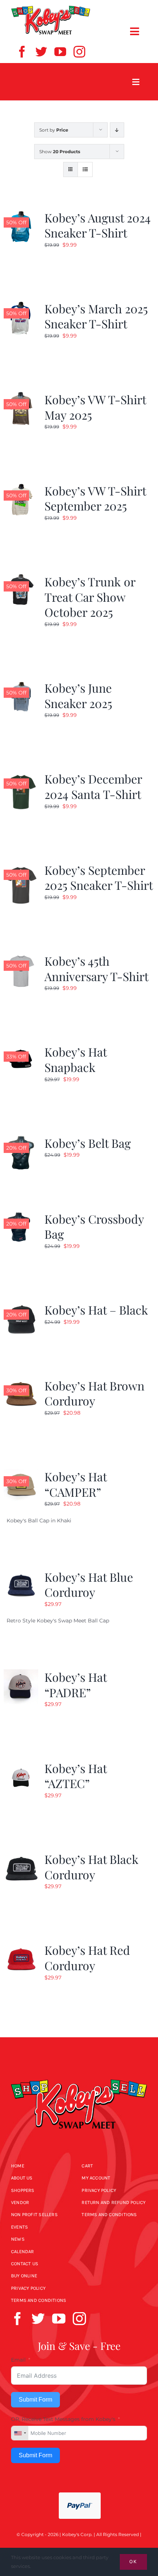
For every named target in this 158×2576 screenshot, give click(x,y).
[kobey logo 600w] (79, 2073)
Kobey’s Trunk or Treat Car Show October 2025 (90, 597)
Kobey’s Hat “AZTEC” (76, 1776)
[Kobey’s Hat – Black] (21, 1307)
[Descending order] (117, 130)
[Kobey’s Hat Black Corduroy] (21, 1856)
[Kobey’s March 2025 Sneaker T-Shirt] (21, 305)
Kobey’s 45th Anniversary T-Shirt (96, 968)
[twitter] (41, 52)
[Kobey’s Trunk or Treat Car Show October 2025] (21, 578)
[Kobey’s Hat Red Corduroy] (21, 1947)
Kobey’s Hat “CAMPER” (76, 1484)
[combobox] (20, 2433)
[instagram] (79, 52)
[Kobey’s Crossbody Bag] (21, 1216)
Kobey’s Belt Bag (88, 1143)
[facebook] (22, 52)
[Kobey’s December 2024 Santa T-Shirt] (21, 775)
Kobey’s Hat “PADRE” (76, 1685)
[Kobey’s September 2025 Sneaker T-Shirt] (21, 867)
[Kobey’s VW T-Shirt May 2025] (21, 396)
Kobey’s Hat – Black (96, 1310)
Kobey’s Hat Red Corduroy (87, 1958)
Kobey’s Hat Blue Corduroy (89, 1584)
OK (133, 2562)
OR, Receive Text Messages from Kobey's (63, 2419)
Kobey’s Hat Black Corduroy (91, 1867)
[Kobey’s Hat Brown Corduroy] (21, 1382)
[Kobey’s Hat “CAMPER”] (21, 1473)
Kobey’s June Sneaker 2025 (78, 695)
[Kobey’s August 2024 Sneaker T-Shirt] (21, 214)
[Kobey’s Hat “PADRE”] (21, 1674)
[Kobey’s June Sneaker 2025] (21, 685)
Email (18, 2360)
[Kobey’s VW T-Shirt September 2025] (21, 487)
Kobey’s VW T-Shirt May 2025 (95, 407)
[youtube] (60, 52)
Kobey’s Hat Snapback (76, 1059)
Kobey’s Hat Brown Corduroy (94, 1393)
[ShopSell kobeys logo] (51, 8)
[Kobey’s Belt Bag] (21, 1140)
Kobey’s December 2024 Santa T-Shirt (93, 786)
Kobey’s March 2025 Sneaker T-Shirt (96, 316)
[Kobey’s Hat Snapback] (21, 1049)
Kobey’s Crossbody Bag (94, 1226)
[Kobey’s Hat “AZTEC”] (21, 1765)
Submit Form (35, 2400)
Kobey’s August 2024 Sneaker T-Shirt (98, 225)
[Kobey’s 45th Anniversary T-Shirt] (21, 958)
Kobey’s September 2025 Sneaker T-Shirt (99, 878)
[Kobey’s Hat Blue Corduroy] (21, 1574)
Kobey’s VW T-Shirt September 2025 (95, 498)
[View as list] (85, 169)
